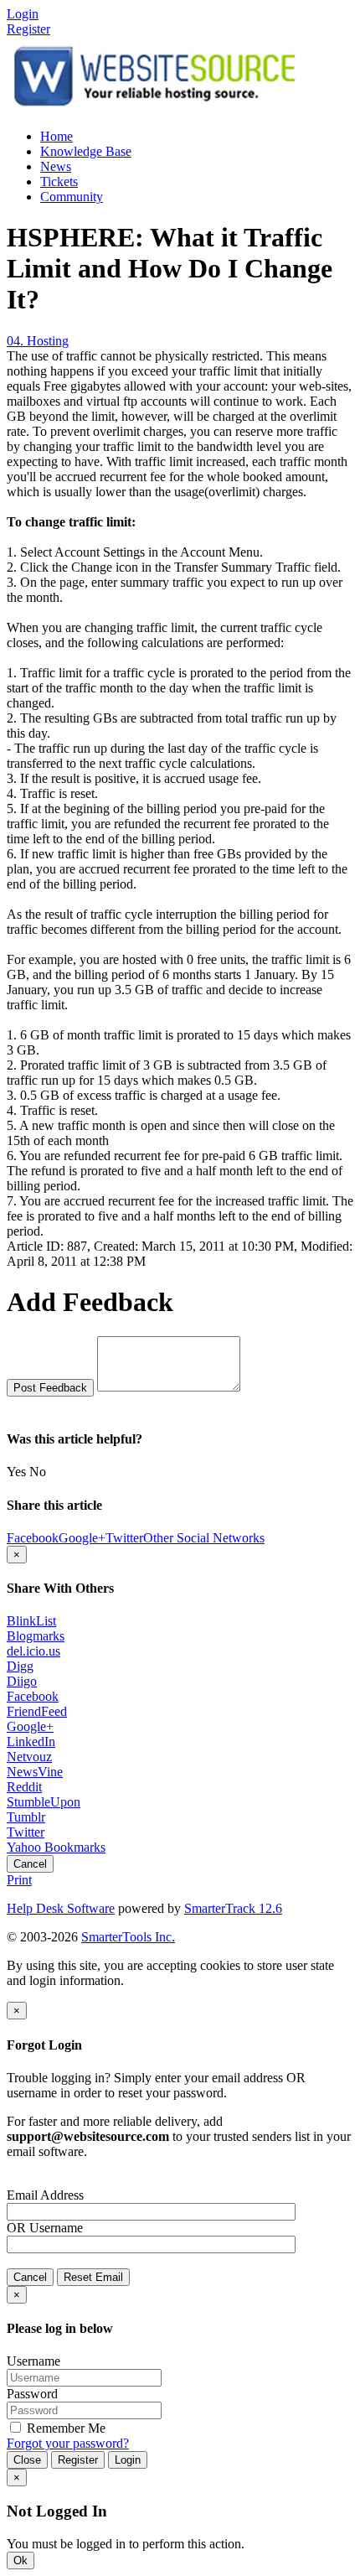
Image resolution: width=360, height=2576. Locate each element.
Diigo (22, 1681)
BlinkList (31, 1621)
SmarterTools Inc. (128, 1937)
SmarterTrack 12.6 (233, 1908)
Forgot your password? (68, 2443)
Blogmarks (36, 1636)
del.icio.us (33, 1651)
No (38, 1472)
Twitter (26, 1832)
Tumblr (26, 1817)
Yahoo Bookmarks (56, 1847)
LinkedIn (31, 1742)
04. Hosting (38, 341)
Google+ (30, 1726)
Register (28, 29)
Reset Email (93, 2277)
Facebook (33, 1696)
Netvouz (29, 1757)
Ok (21, 2560)
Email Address (45, 2195)
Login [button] (23, 14)
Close (27, 2460)
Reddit (24, 1787)
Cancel (30, 1864)
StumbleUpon (44, 1802)
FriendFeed (37, 1711)
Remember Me (64, 2428)
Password (32, 2394)
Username (56, 2228)
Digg (20, 1666)
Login (128, 2460)
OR (16, 2228)
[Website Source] (156, 108)
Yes (16, 1472)
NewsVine (35, 1772)
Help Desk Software (61, 1908)
